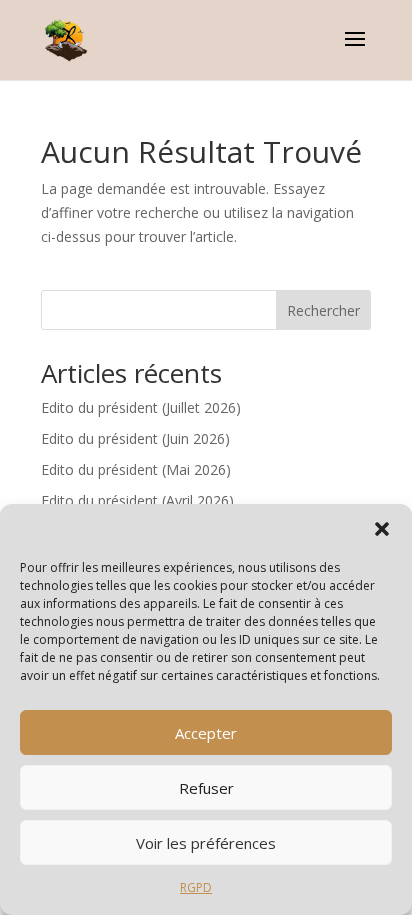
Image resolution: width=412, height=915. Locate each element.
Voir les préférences (206, 843)
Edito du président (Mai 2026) (136, 469)
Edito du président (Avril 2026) (137, 500)
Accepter (206, 733)
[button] (382, 529)
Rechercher (323, 310)
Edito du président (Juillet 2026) (141, 407)
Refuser (206, 788)
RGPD (196, 887)
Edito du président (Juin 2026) (135, 438)
